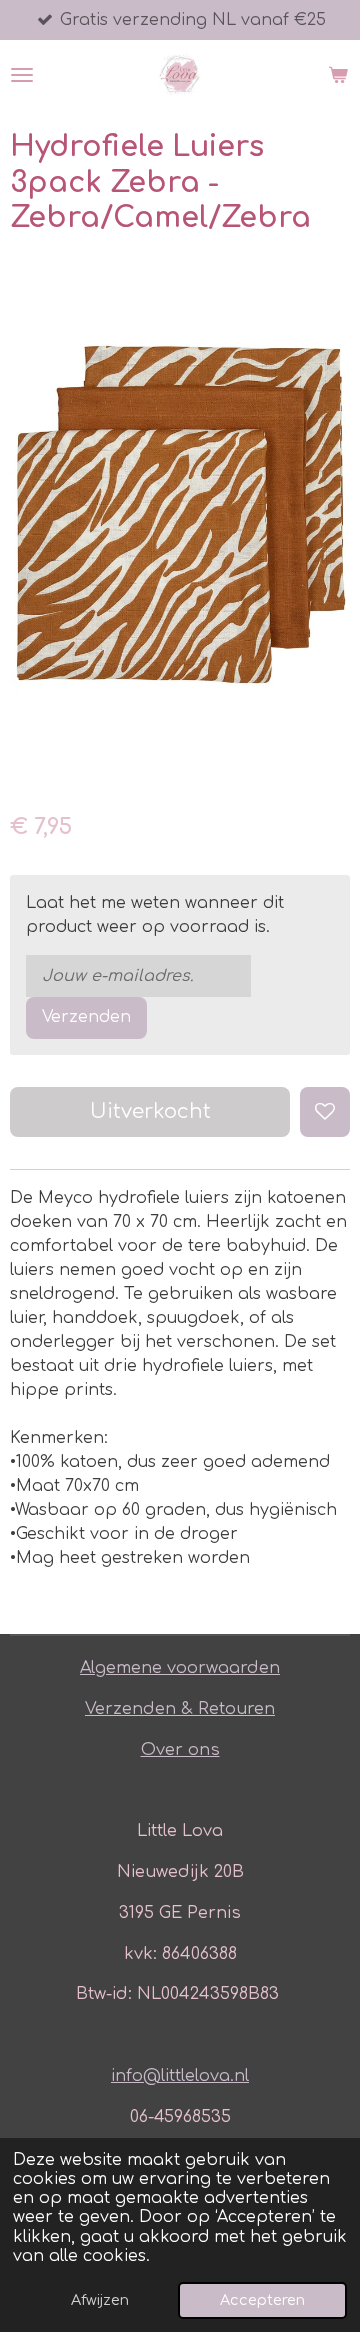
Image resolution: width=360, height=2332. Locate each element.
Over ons (180, 1750)
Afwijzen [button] (100, 2300)
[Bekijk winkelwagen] (338, 75)
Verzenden (86, 1017)
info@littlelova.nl (180, 2076)
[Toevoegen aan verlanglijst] (325, 1112)
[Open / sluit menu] (22, 75)
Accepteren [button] (262, 2300)
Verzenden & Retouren (180, 1709)
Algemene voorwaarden (180, 1668)
